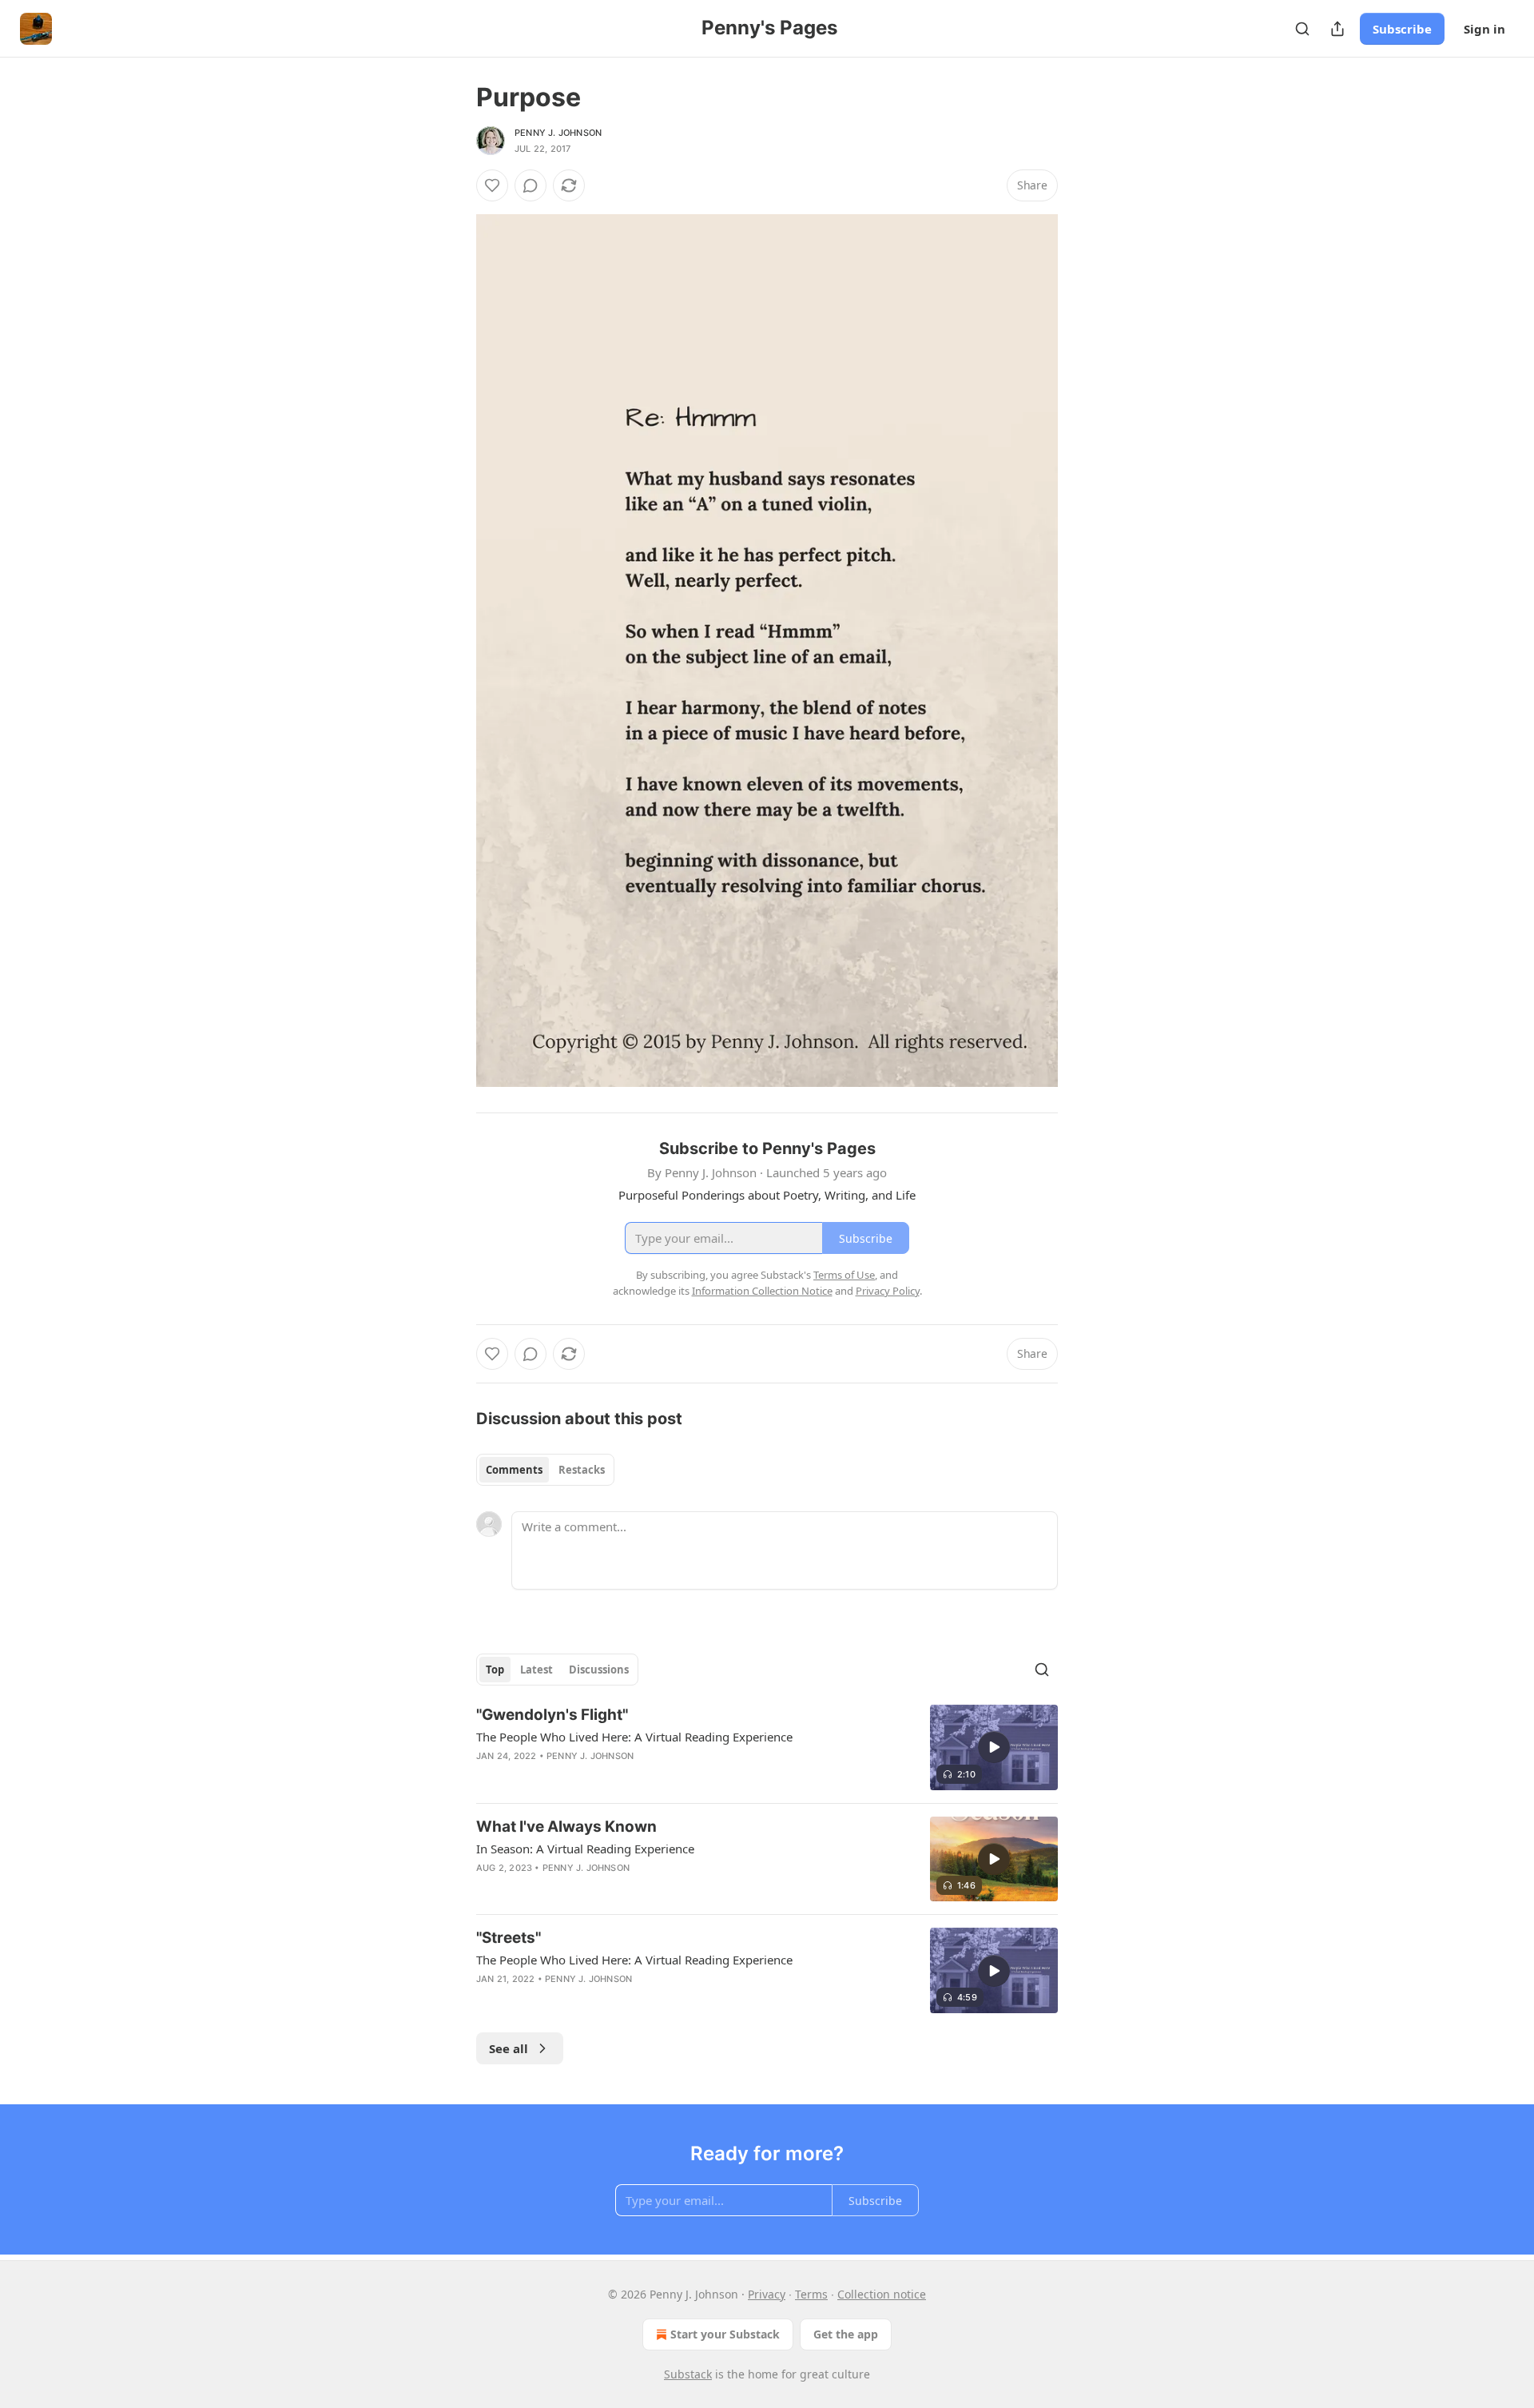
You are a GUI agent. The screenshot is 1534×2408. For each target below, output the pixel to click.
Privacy (767, 2294)
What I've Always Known (566, 1827)
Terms (811, 2294)
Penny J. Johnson (558, 133)
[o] (994, 1747)
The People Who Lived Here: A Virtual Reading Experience (634, 1737)
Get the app (846, 2334)
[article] (767, 1747)
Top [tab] (495, 1670)
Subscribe (1402, 29)
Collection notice (882, 2294)
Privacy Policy (888, 1291)
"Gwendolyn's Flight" (552, 1715)
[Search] (1302, 29)
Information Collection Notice (762, 1291)
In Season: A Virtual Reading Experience (585, 1849)
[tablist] (545, 1470)
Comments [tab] (514, 1470)
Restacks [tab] (582, 1470)
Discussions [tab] (599, 1670)
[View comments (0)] (531, 185)
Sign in (1484, 29)
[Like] (492, 185)
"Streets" (509, 1938)
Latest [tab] (537, 1670)
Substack (688, 2374)
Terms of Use (844, 1275)
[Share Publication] (1337, 29)
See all (509, 2048)
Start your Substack (725, 2334)
